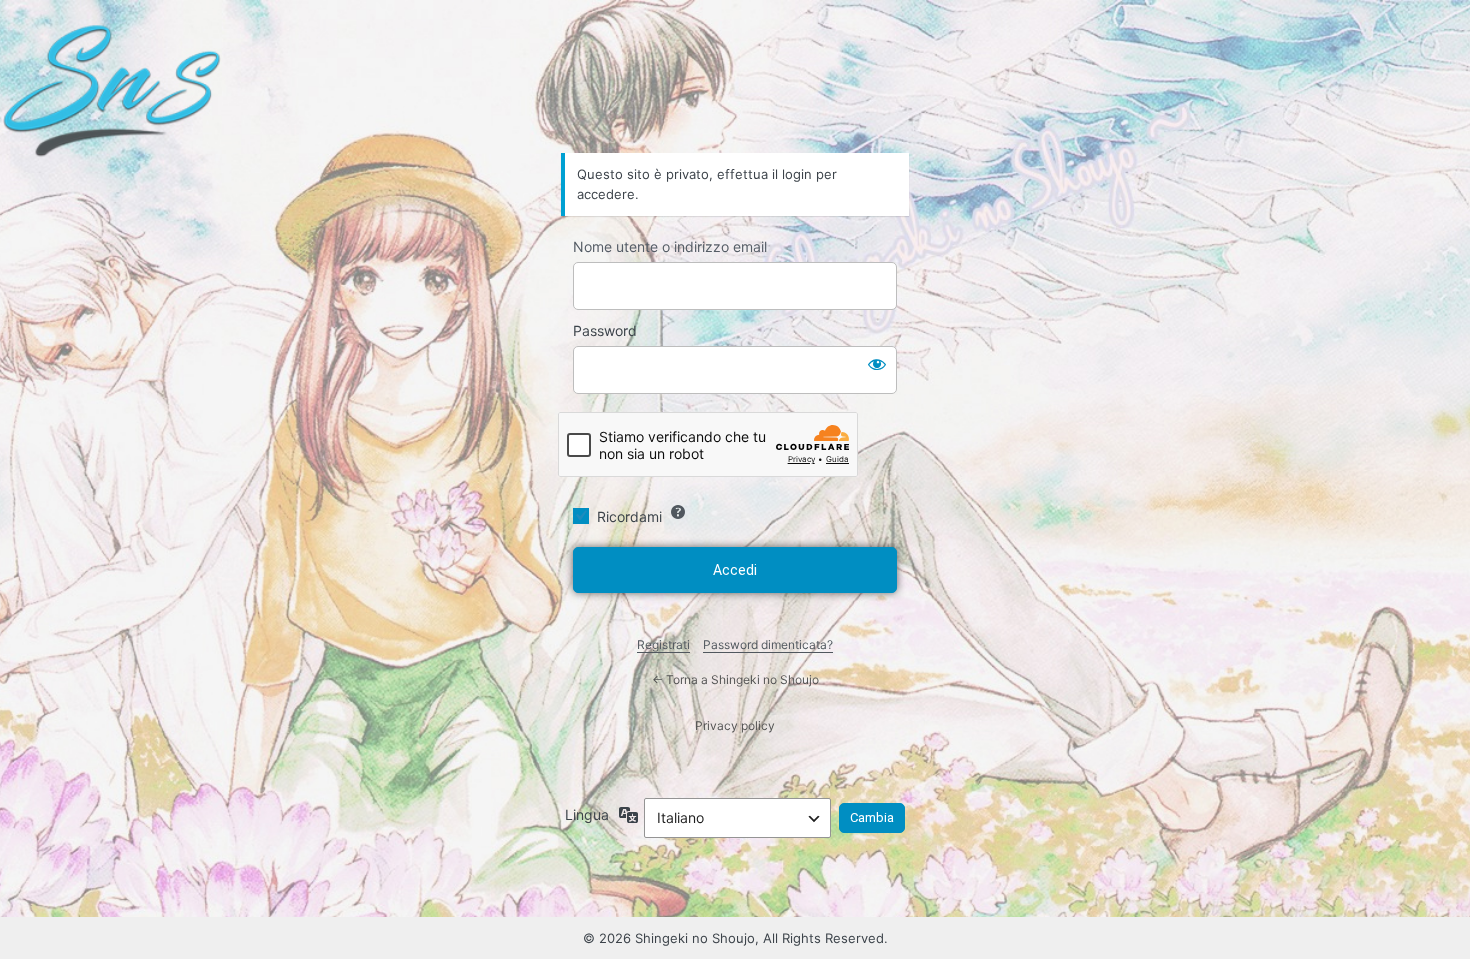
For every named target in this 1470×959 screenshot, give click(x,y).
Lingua (587, 814)
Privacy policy (735, 725)
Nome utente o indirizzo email (670, 246)
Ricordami (629, 516)
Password (605, 330)
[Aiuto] (678, 512)
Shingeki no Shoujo (735, 97)
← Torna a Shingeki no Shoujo (735, 679)
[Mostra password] (877, 364)
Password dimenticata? (768, 644)
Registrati (663, 644)
